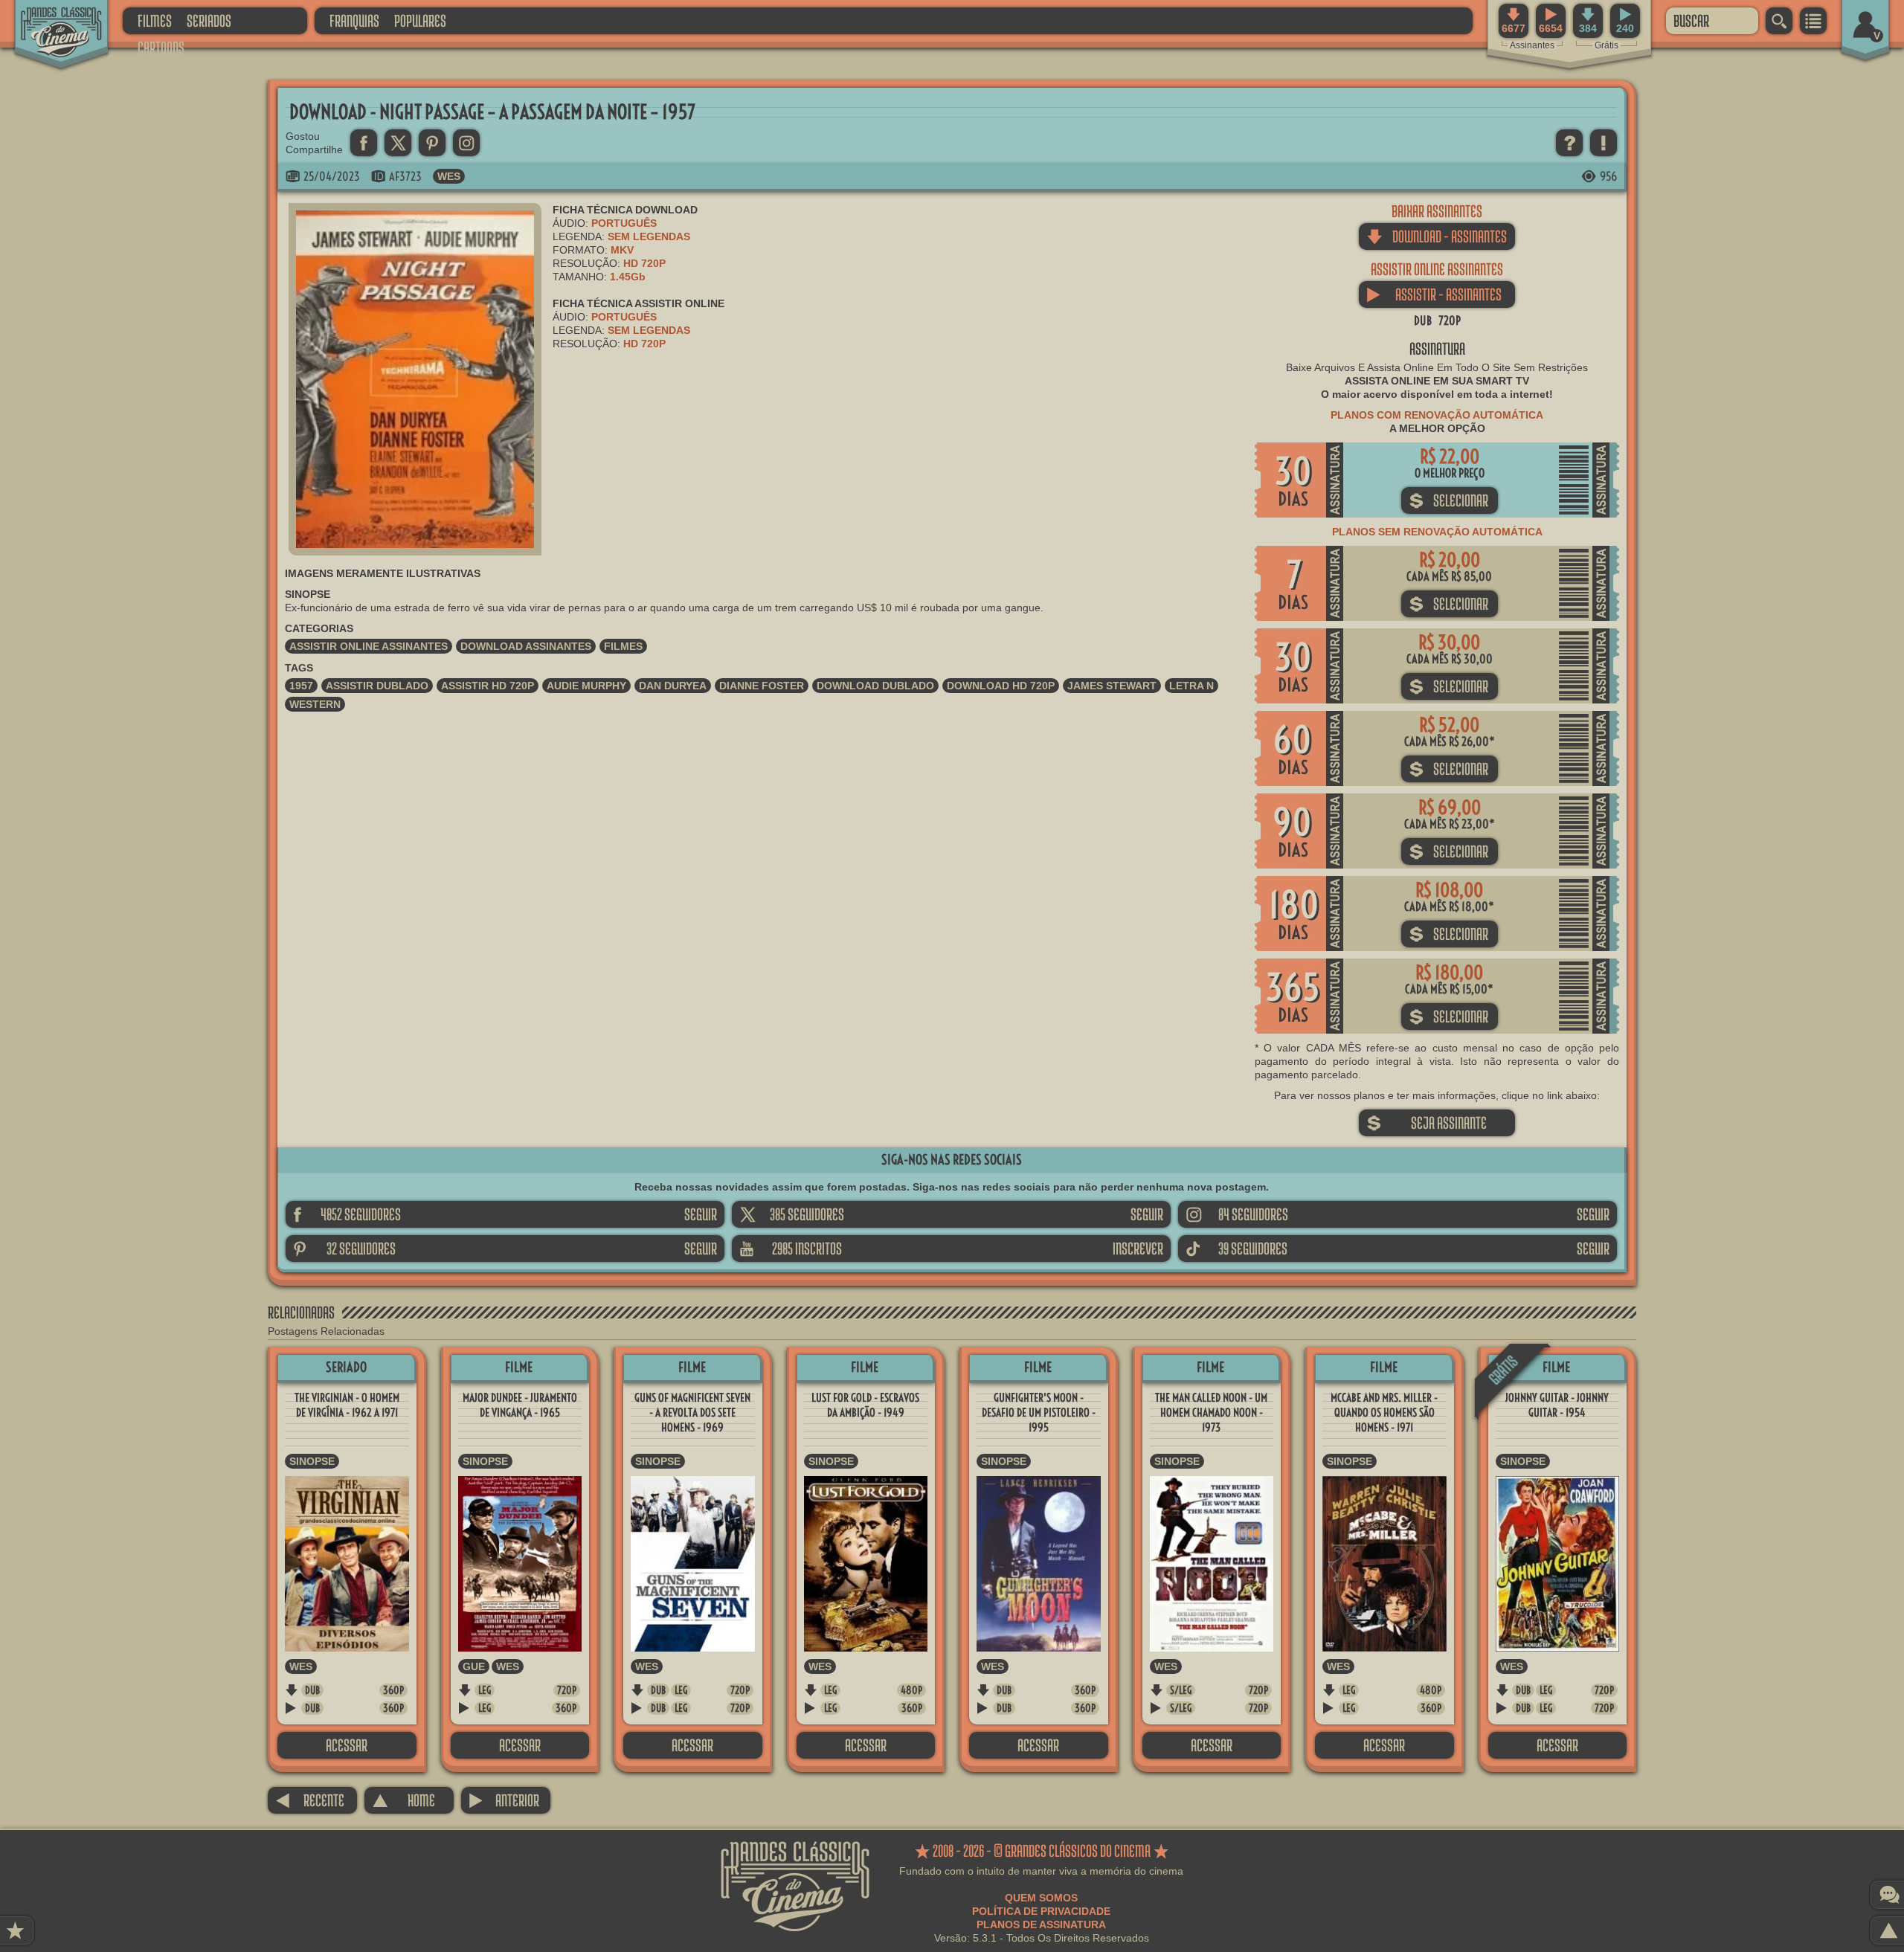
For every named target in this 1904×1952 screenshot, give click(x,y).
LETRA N (1191, 686)
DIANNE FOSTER (762, 686)
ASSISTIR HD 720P (488, 686)
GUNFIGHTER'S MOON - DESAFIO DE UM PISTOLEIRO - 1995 (1039, 1413)
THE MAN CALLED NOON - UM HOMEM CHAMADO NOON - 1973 (1211, 1413)
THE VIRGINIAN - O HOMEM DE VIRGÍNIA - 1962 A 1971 (347, 1405)
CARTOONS (161, 47)
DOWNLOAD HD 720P (1001, 686)
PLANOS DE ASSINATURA (1041, 1924)
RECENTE (310, 1800)
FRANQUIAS (354, 20)
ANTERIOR (504, 1800)
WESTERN (315, 704)
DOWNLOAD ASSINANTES (526, 646)
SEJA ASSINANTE (1427, 1122)
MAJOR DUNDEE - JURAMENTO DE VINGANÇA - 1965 (520, 1405)
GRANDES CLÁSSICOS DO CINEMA (48, 20)
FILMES (155, 20)
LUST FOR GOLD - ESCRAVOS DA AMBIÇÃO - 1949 (865, 1405)
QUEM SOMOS (1041, 1898)
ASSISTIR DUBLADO (377, 686)
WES (449, 176)
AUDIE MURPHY (586, 686)
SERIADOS (209, 20)
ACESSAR (347, 1745)
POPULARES (420, 20)
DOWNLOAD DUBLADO (875, 686)
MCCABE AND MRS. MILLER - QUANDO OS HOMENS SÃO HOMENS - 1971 (1384, 1413)
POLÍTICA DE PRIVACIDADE (1041, 1911)
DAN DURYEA (673, 686)
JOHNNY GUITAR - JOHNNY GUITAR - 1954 (1557, 1405)
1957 (301, 686)
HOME (403, 1800)
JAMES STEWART (1112, 686)
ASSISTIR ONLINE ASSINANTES (369, 646)
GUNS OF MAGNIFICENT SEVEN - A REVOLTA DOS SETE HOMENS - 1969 (692, 1413)
